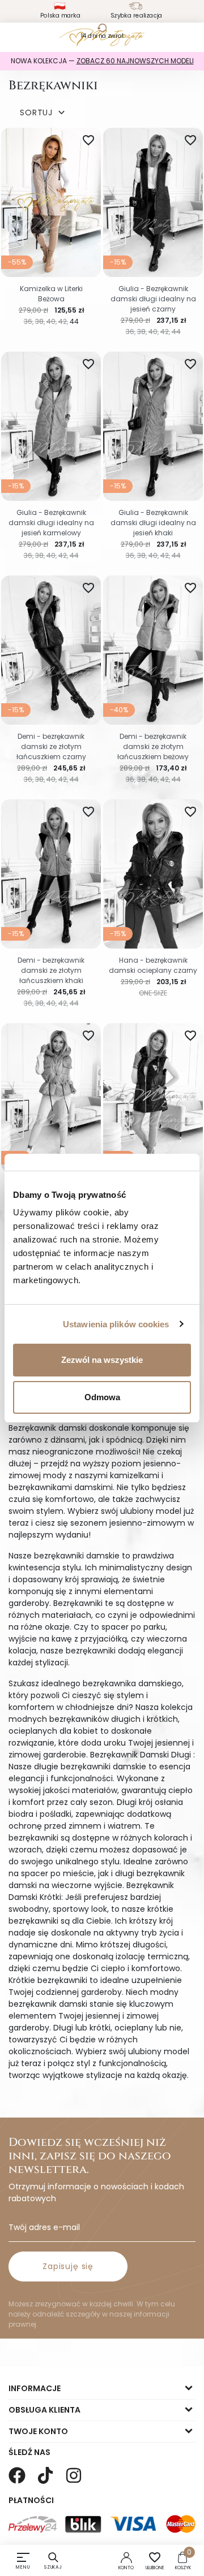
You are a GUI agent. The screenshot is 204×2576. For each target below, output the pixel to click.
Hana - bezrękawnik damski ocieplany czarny (153, 965)
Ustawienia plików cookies (116, 1324)
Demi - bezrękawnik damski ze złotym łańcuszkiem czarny (51, 746)
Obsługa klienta (44, 2410)
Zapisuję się (68, 2266)
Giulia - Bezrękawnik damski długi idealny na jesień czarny (153, 299)
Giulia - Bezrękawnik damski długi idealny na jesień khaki (153, 523)
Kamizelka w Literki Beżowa (51, 294)
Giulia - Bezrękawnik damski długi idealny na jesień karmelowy (51, 523)
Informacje (35, 2388)
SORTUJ (44, 113)
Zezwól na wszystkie (102, 1360)
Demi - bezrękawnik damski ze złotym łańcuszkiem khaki (51, 970)
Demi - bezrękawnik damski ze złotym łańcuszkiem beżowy (153, 746)
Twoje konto (38, 2431)
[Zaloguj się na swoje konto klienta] (126, 2557)
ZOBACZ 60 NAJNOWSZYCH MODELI (135, 61)
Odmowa (102, 1397)
